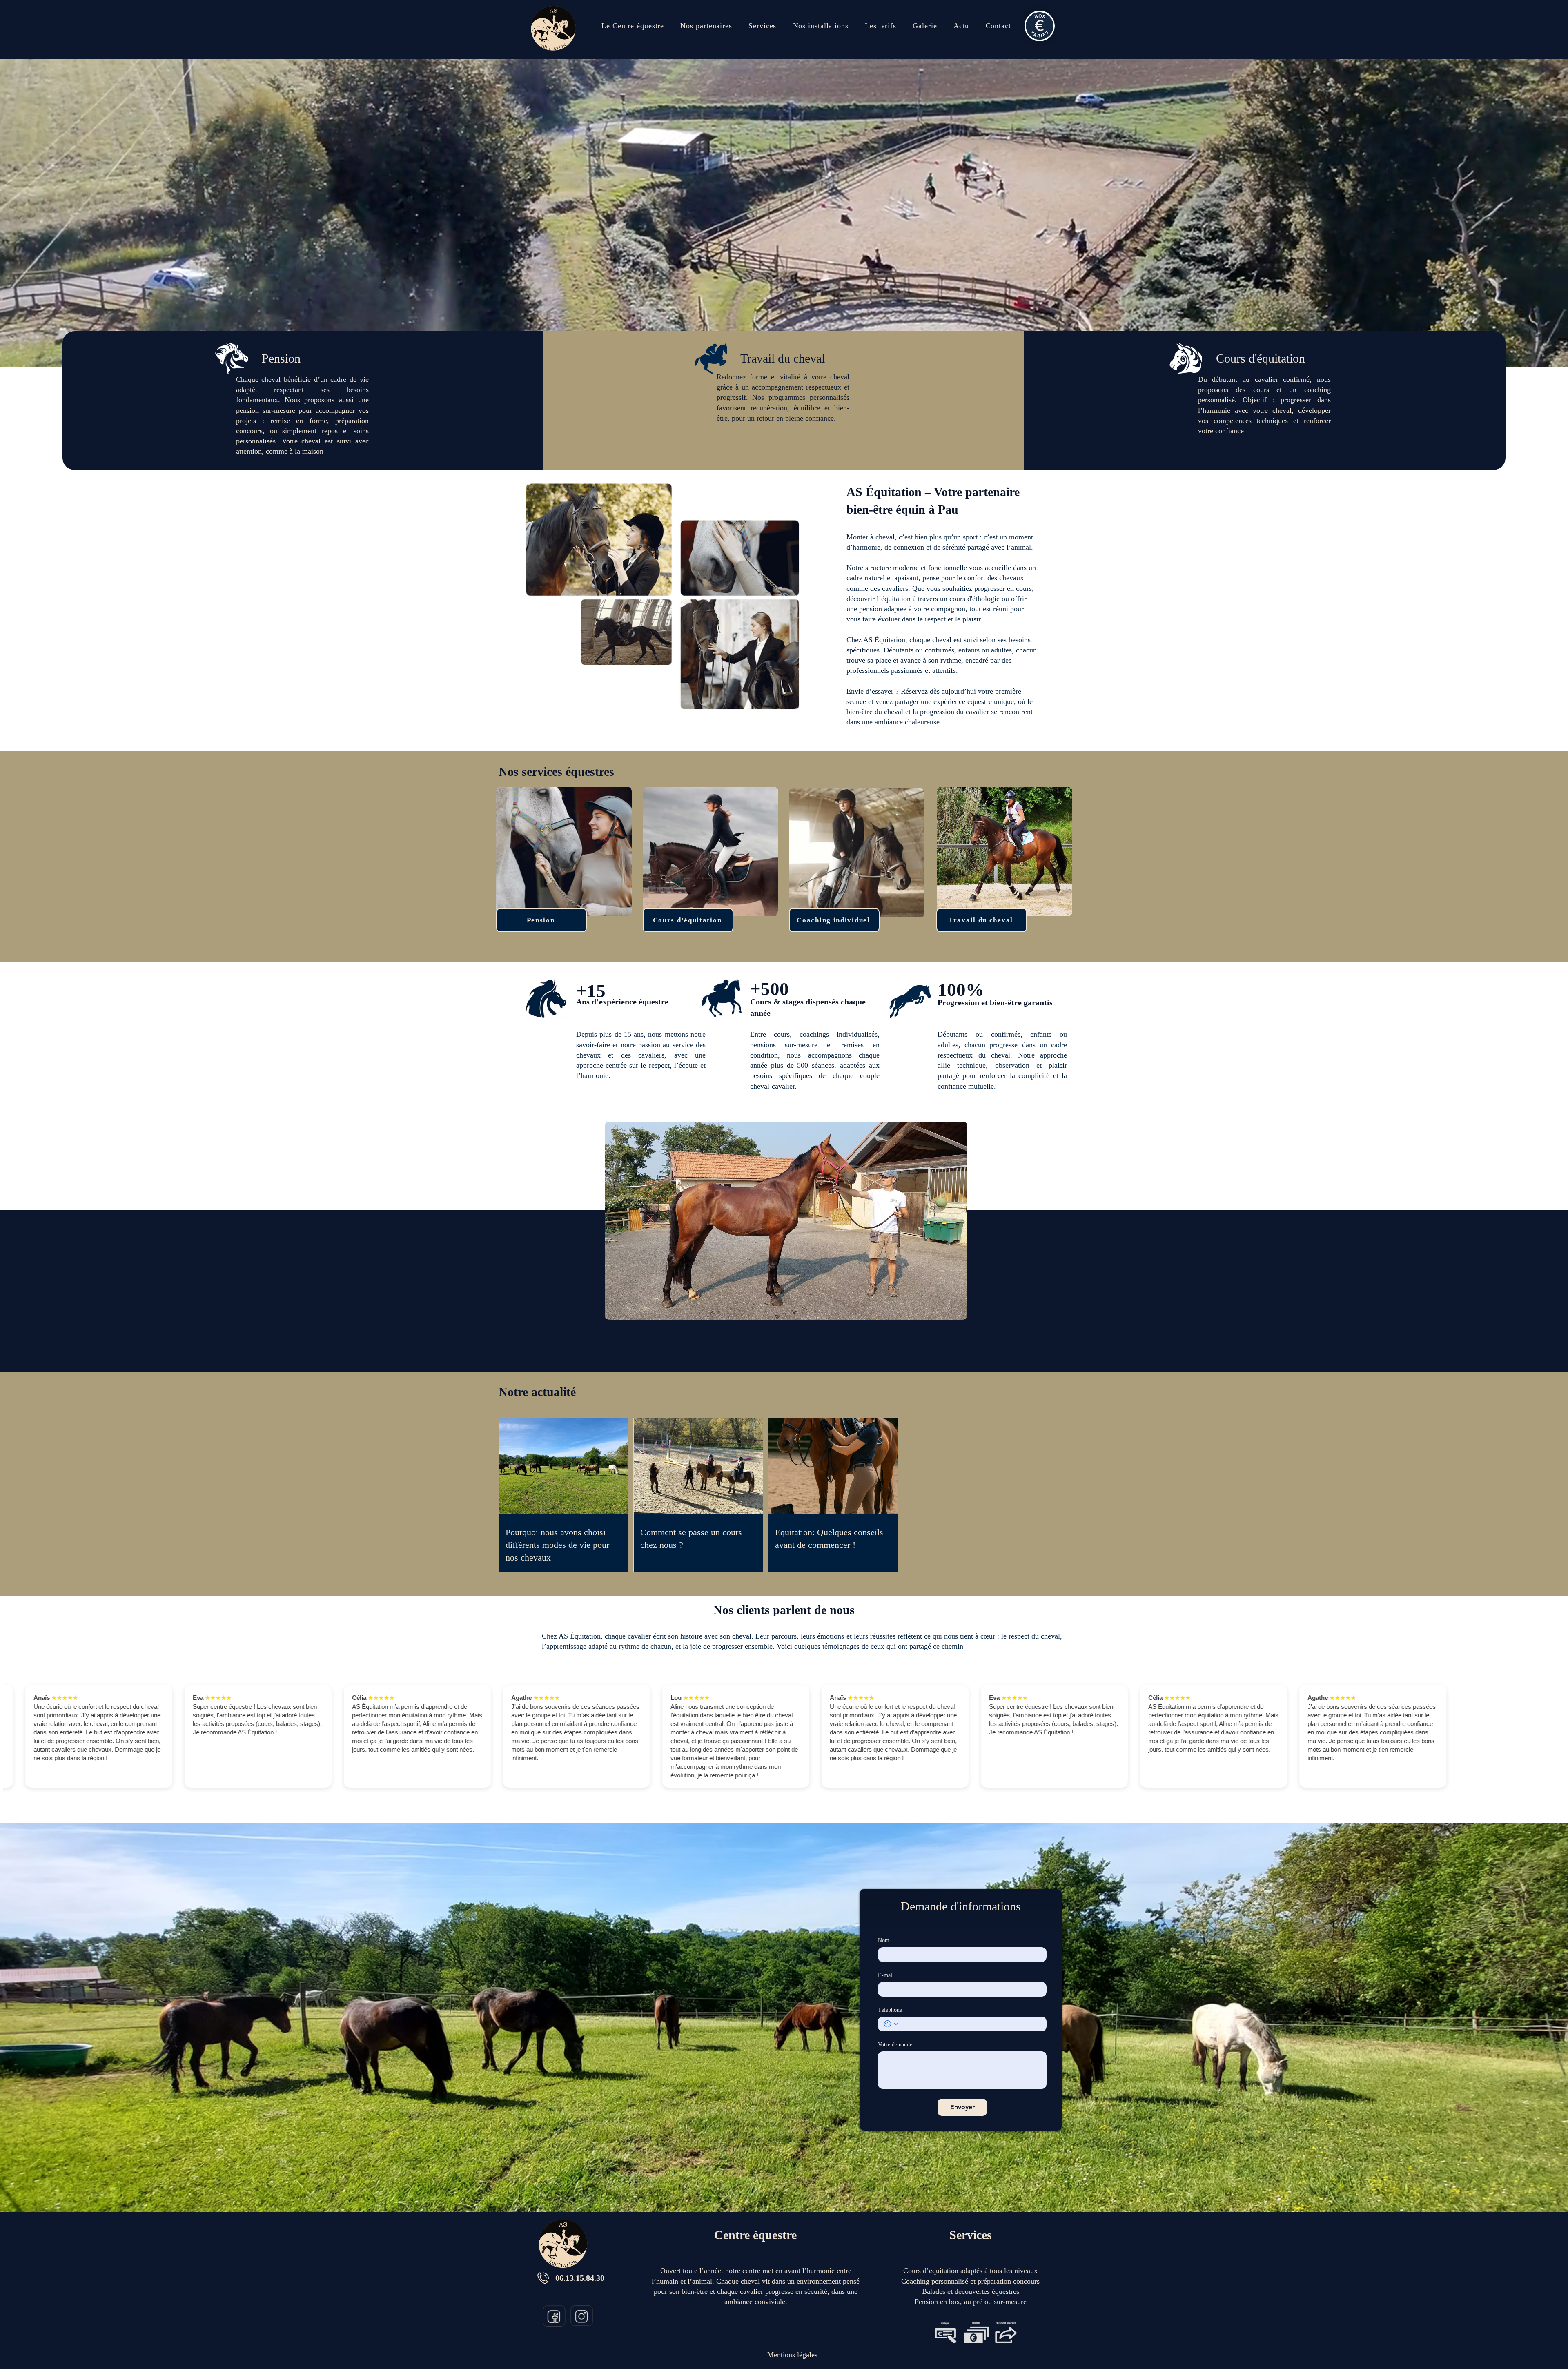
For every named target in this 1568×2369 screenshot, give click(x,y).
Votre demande (895, 2045)
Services (971, 2235)
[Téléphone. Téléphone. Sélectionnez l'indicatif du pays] (891, 2024)
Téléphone (890, 2010)
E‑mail (886, 1975)
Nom (884, 1940)
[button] (762, 26)
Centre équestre (755, 2235)
